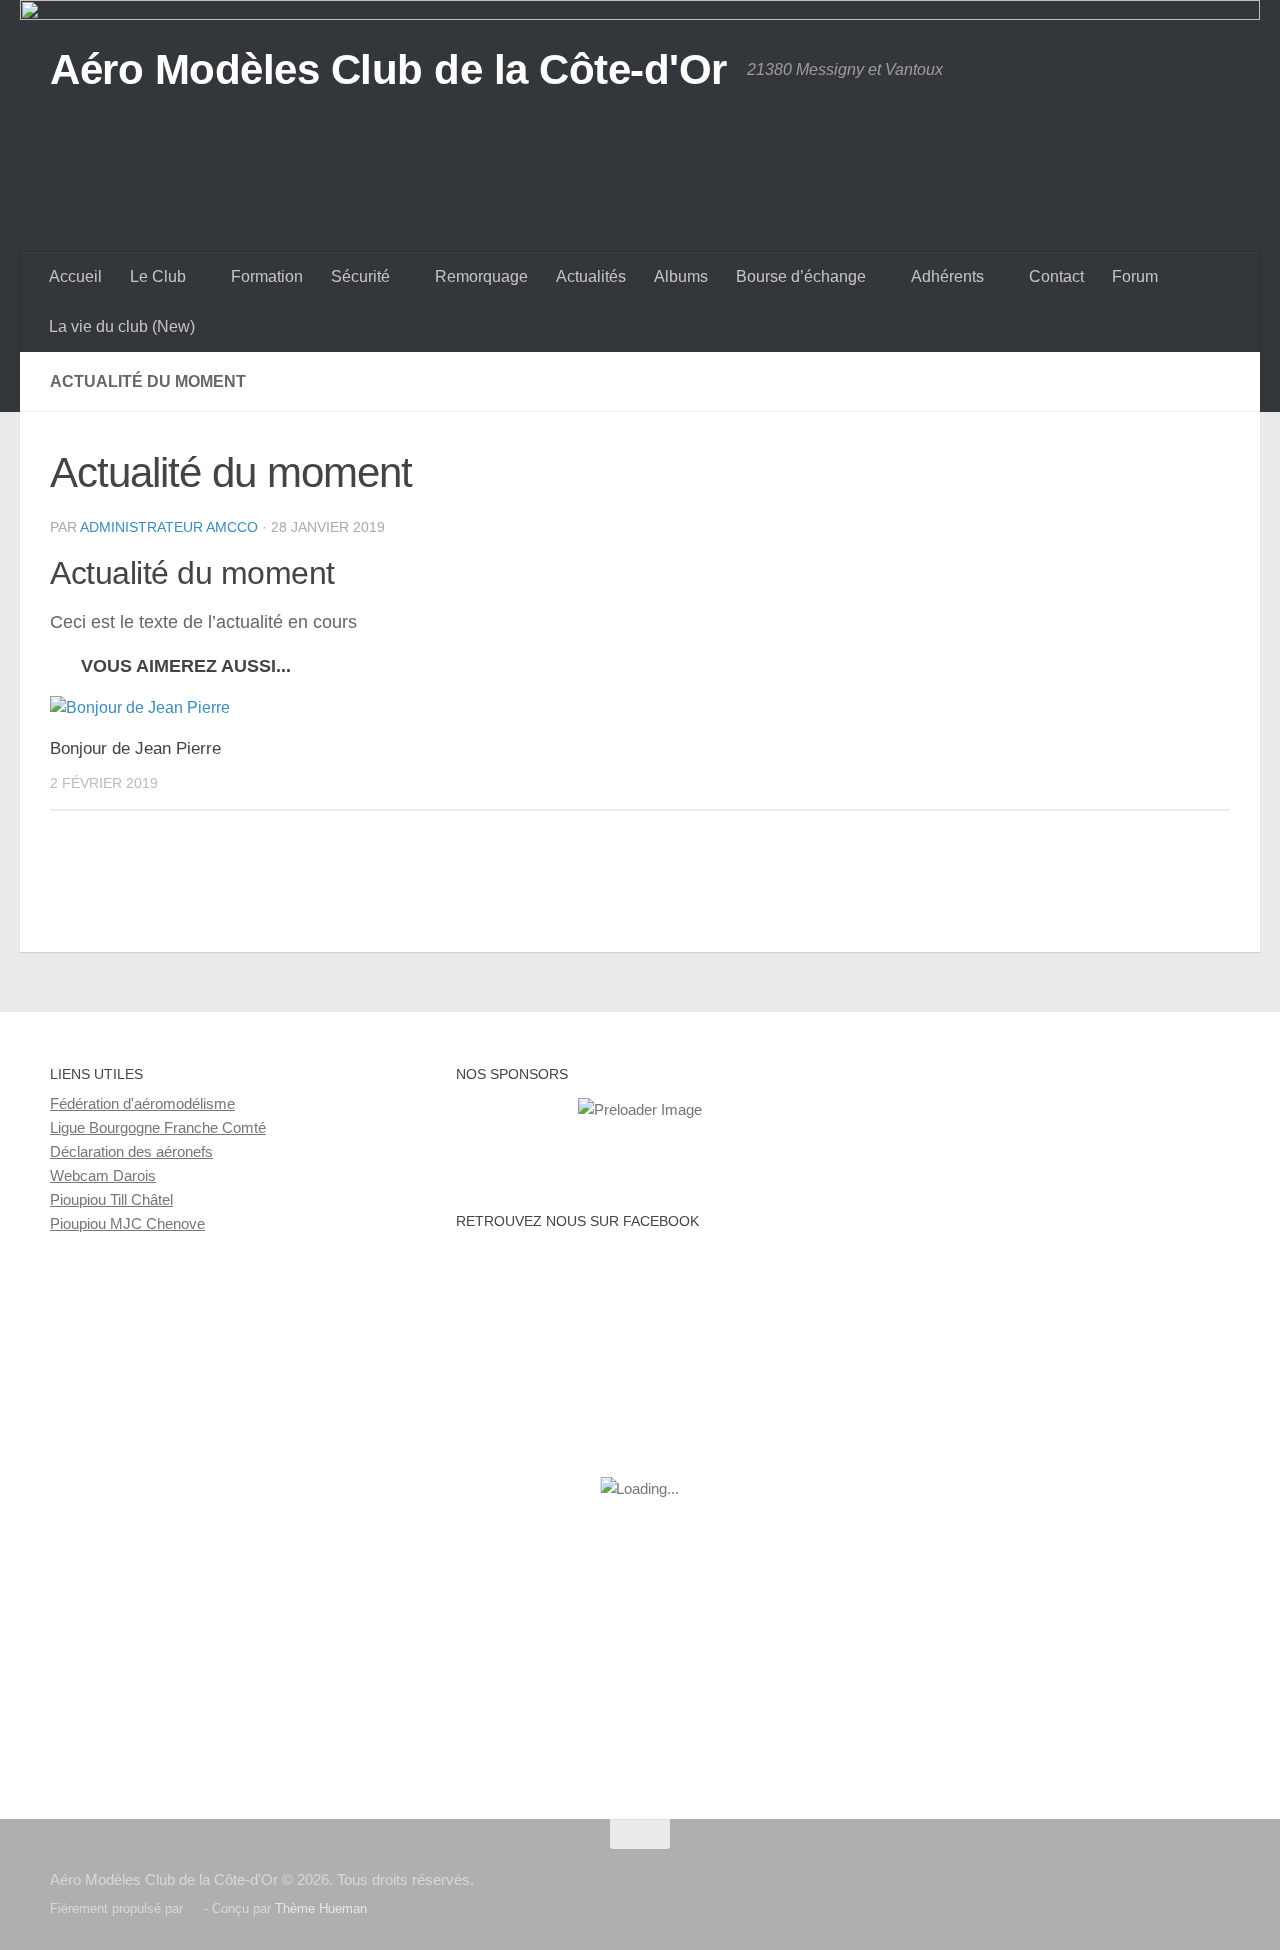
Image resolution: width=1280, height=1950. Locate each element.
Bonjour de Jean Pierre (135, 748)
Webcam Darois (103, 1175)
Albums (681, 276)
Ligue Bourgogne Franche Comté (158, 1127)
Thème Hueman (321, 1908)
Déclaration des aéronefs (131, 1151)
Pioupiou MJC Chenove (127, 1223)
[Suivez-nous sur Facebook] (1216, 1873)
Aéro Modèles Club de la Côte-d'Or (388, 69)
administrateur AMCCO (169, 527)
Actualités (591, 276)
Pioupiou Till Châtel (111, 1199)
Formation (267, 276)
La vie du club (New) (122, 326)
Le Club (158, 276)
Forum (1135, 276)
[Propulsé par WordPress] (193, 1908)
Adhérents (947, 276)
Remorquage (481, 276)
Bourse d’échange (801, 276)
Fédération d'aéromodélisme (142, 1103)
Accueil (75, 276)
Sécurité (360, 276)
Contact (1056, 276)
